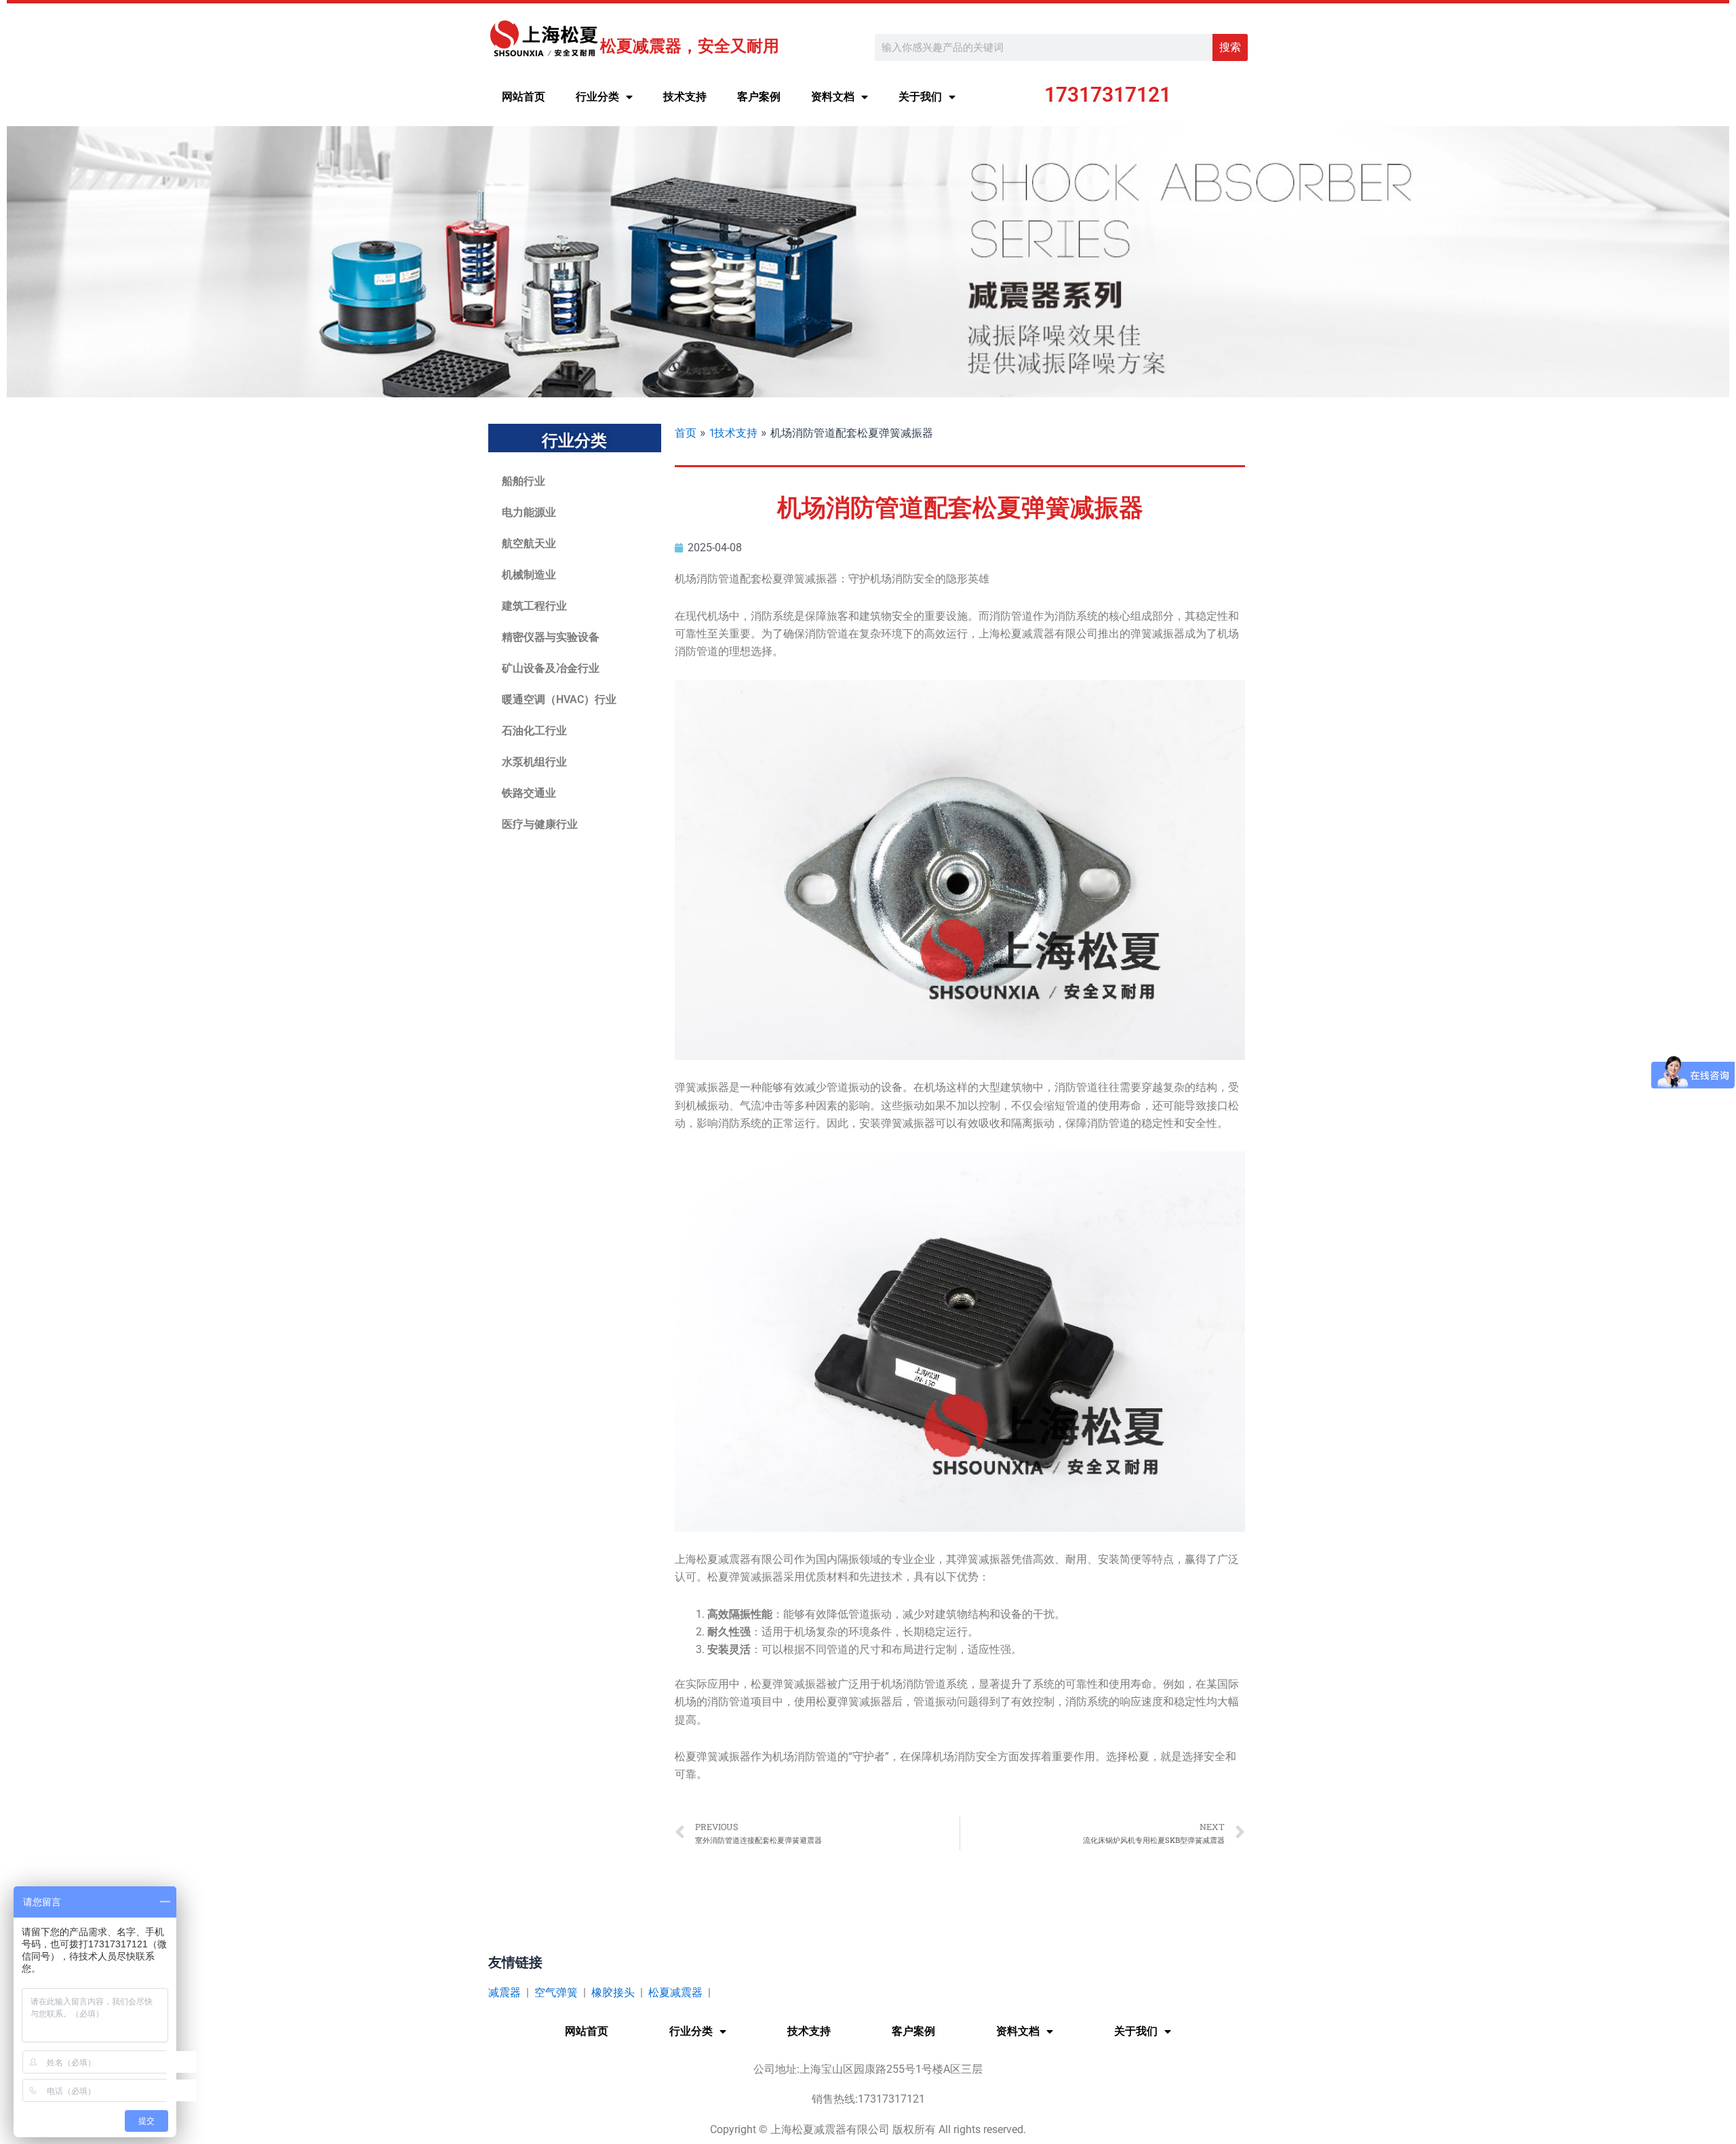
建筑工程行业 (534, 606)
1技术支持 (733, 433)
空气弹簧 (556, 1992)
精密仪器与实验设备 (551, 637)
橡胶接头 (613, 1992)
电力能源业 (529, 512)
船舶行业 (524, 481)
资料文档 (833, 97)
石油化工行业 (534, 731)
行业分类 (597, 97)
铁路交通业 (529, 793)
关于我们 (920, 97)
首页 (686, 433)
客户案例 (759, 97)
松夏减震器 (675, 1992)
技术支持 (685, 97)
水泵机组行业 (534, 762)
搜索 (1230, 47)
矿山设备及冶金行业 (551, 668)
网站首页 (524, 97)
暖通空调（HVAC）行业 (559, 699)
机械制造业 (529, 575)
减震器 (505, 1992)
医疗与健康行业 (540, 824)
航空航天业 (529, 543)
